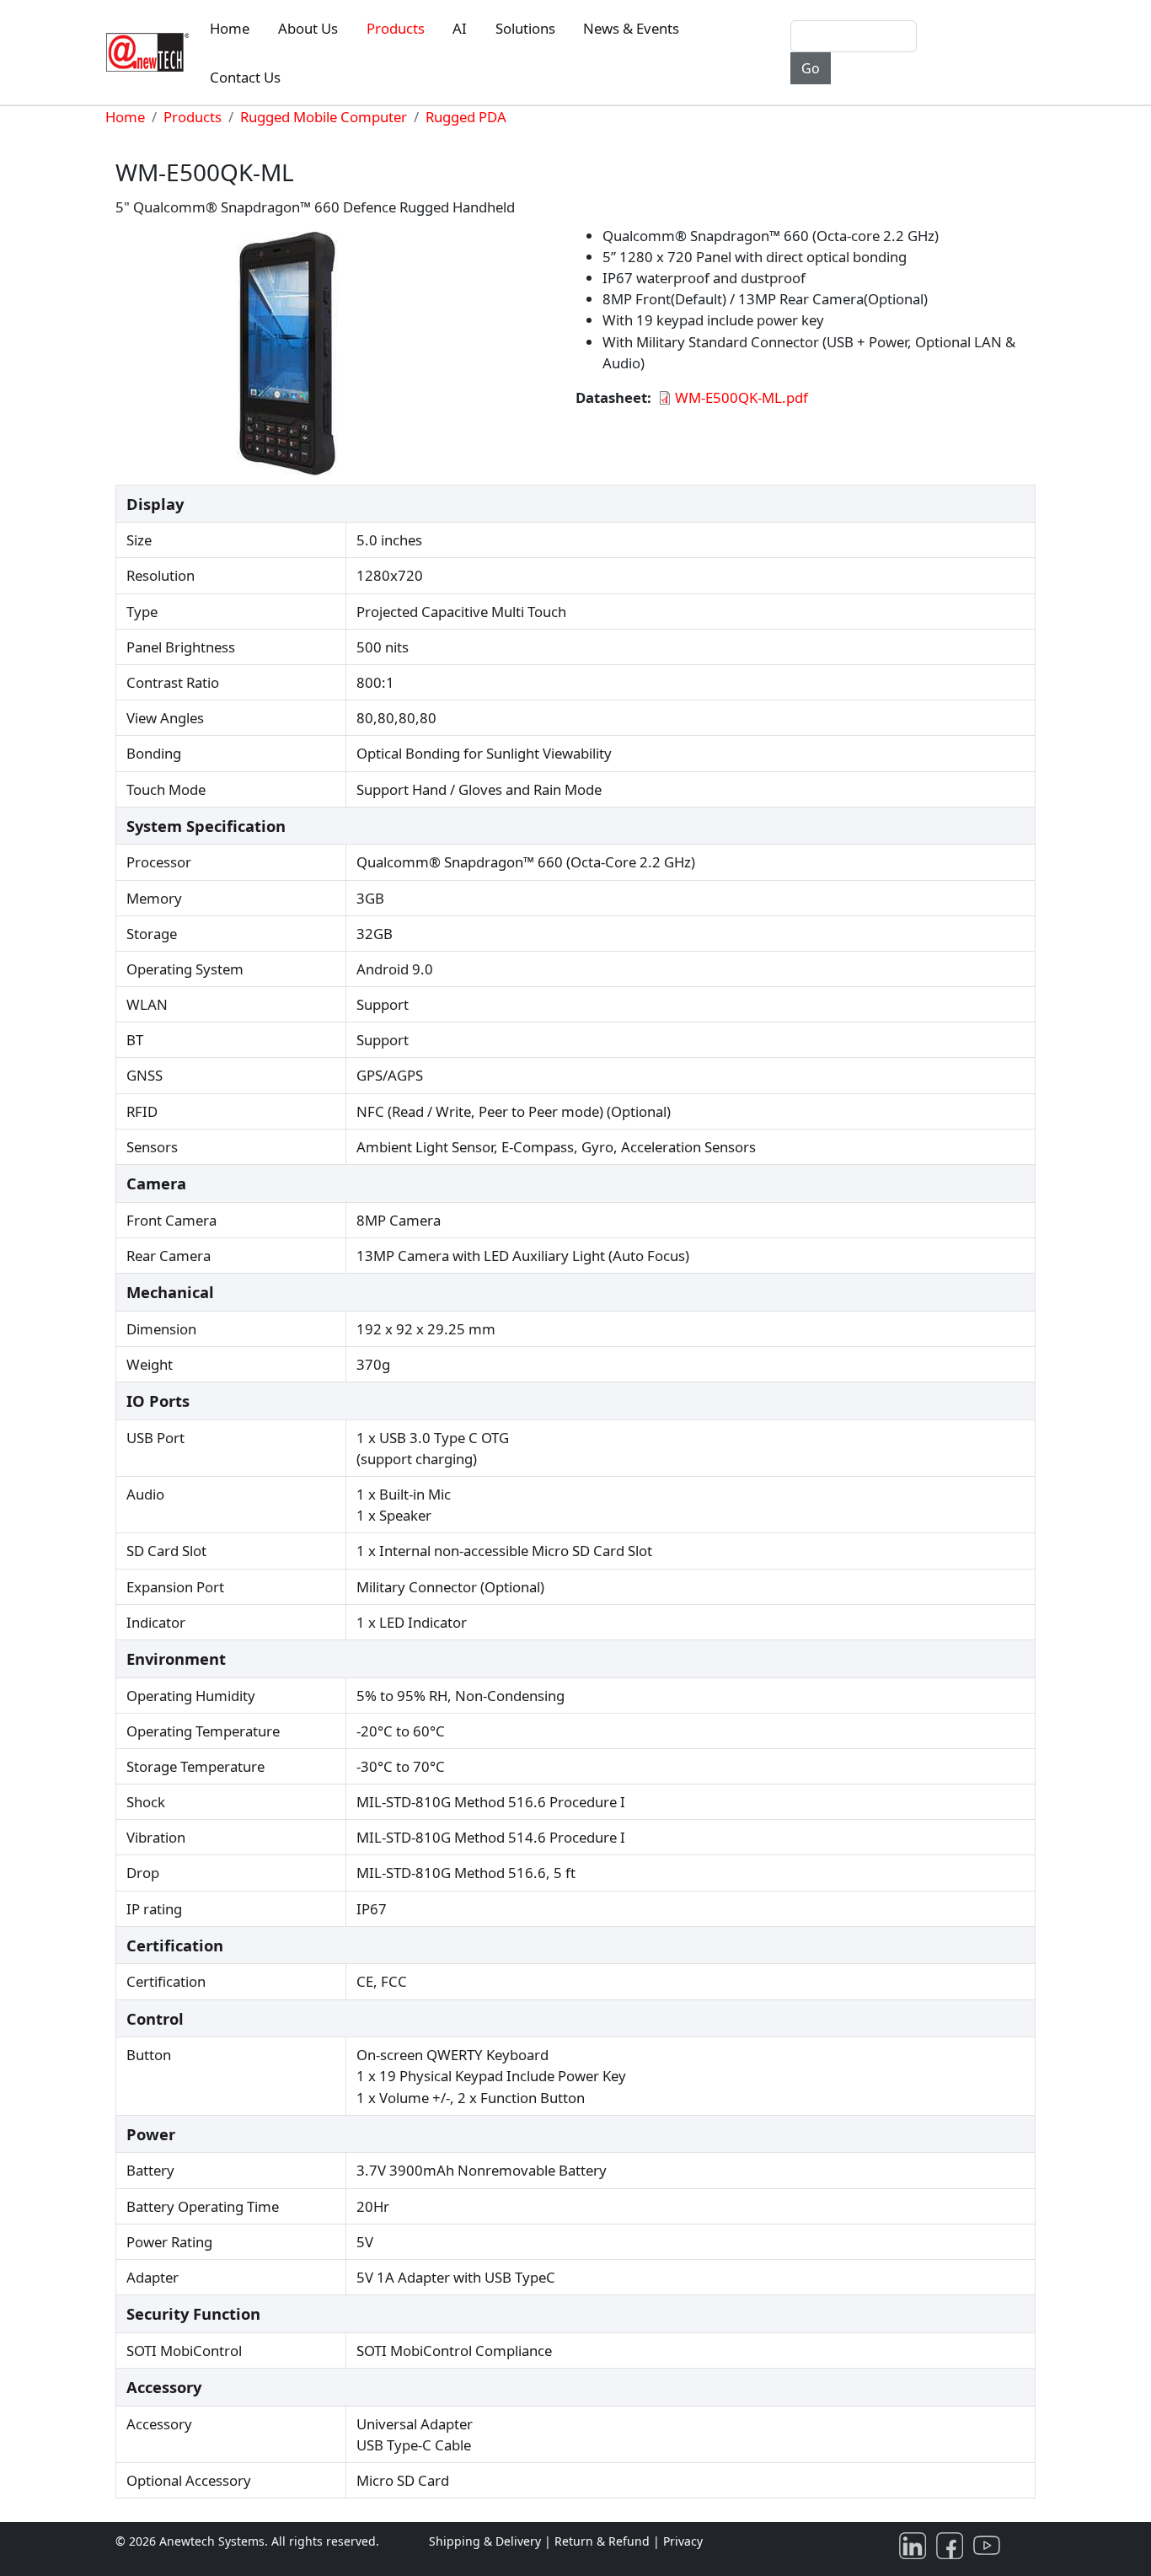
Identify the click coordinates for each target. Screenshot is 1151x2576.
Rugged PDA (466, 117)
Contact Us (245, 77)
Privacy (683, 2541)
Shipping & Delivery (485, 2541)
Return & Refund (604, 2541)
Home (230, 28)
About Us (308, 28)
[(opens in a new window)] (916, 2544)
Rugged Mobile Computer (324, 117)
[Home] (151, 52)
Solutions (525, 28)
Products (396, 28)
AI (460, 28)
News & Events (631, 28)
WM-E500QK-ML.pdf (741, 397)
